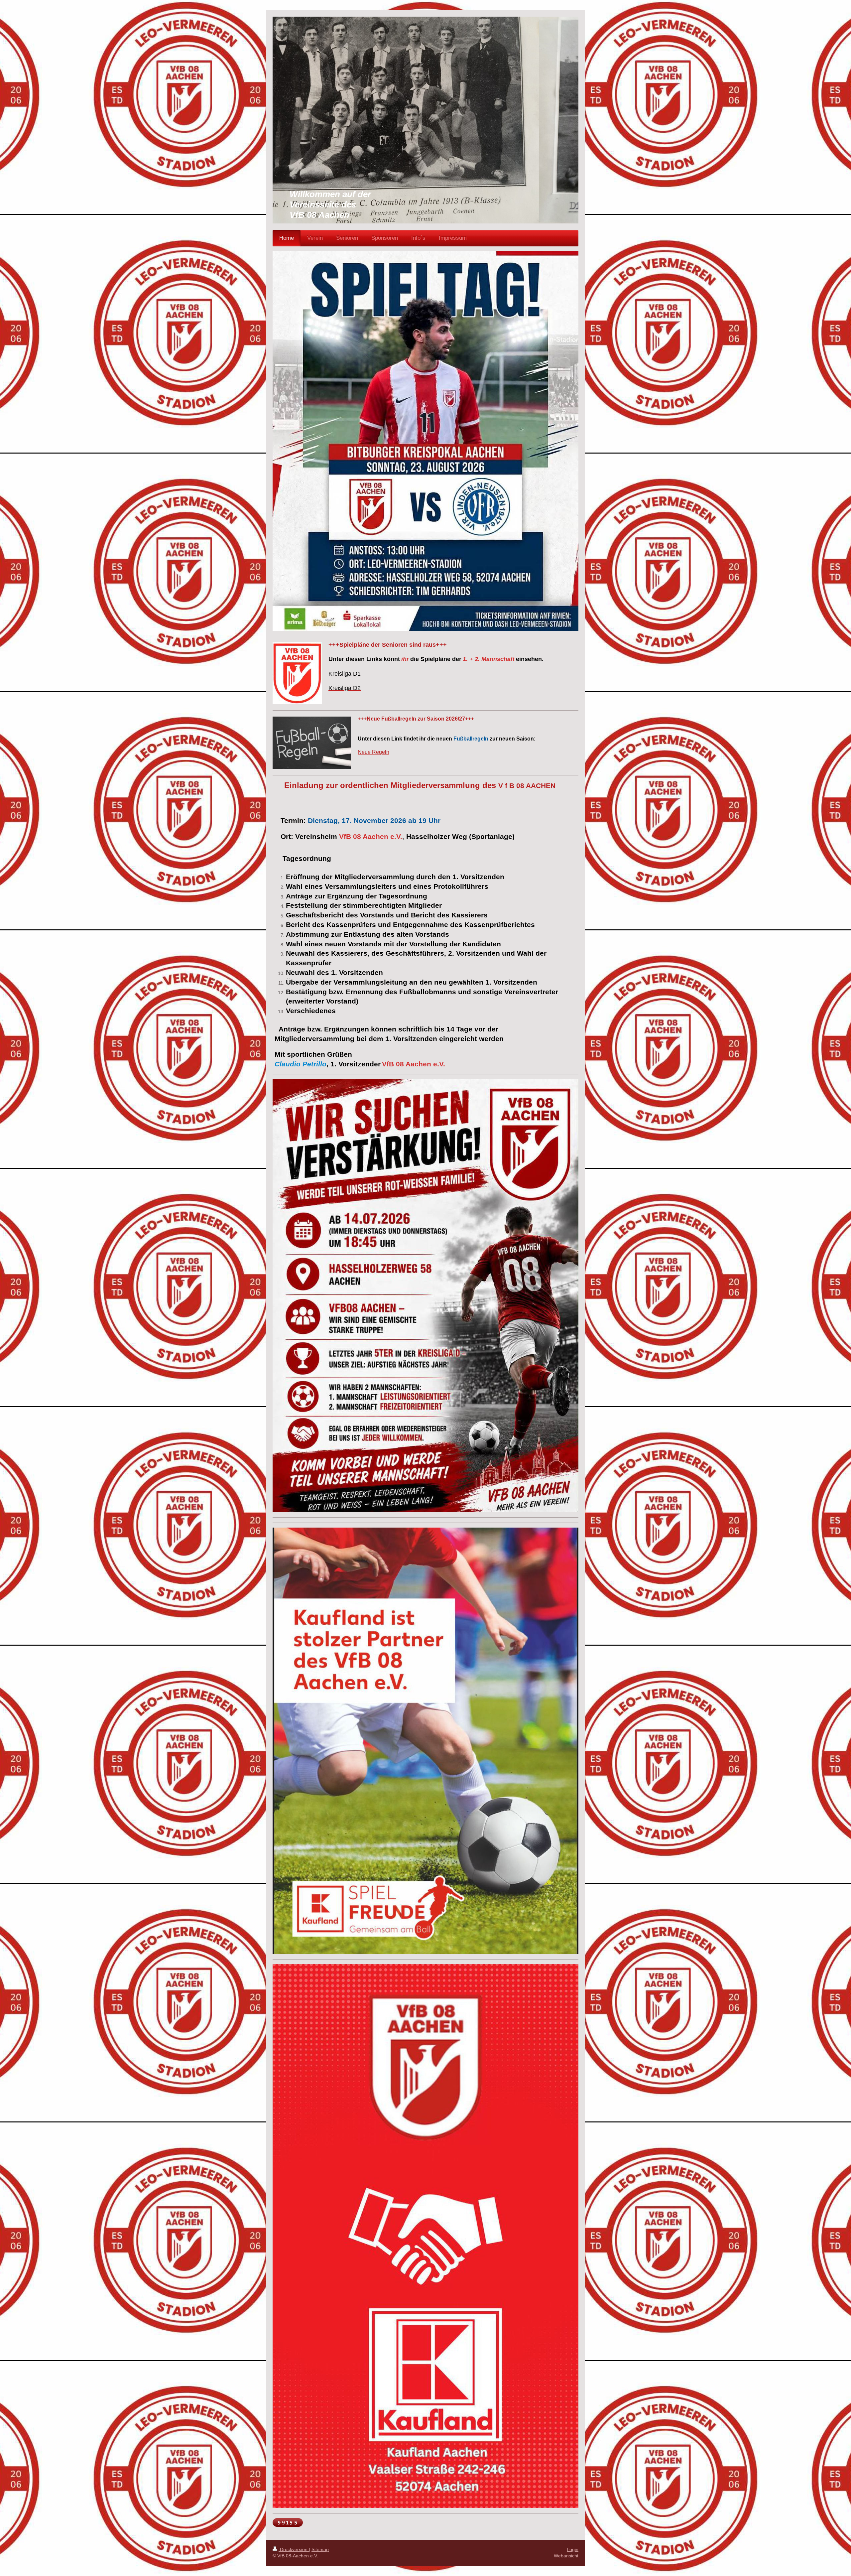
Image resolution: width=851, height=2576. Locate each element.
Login (573, 2549)
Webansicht (566, 2556)
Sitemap (320, 2549)
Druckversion (294, 2549)
